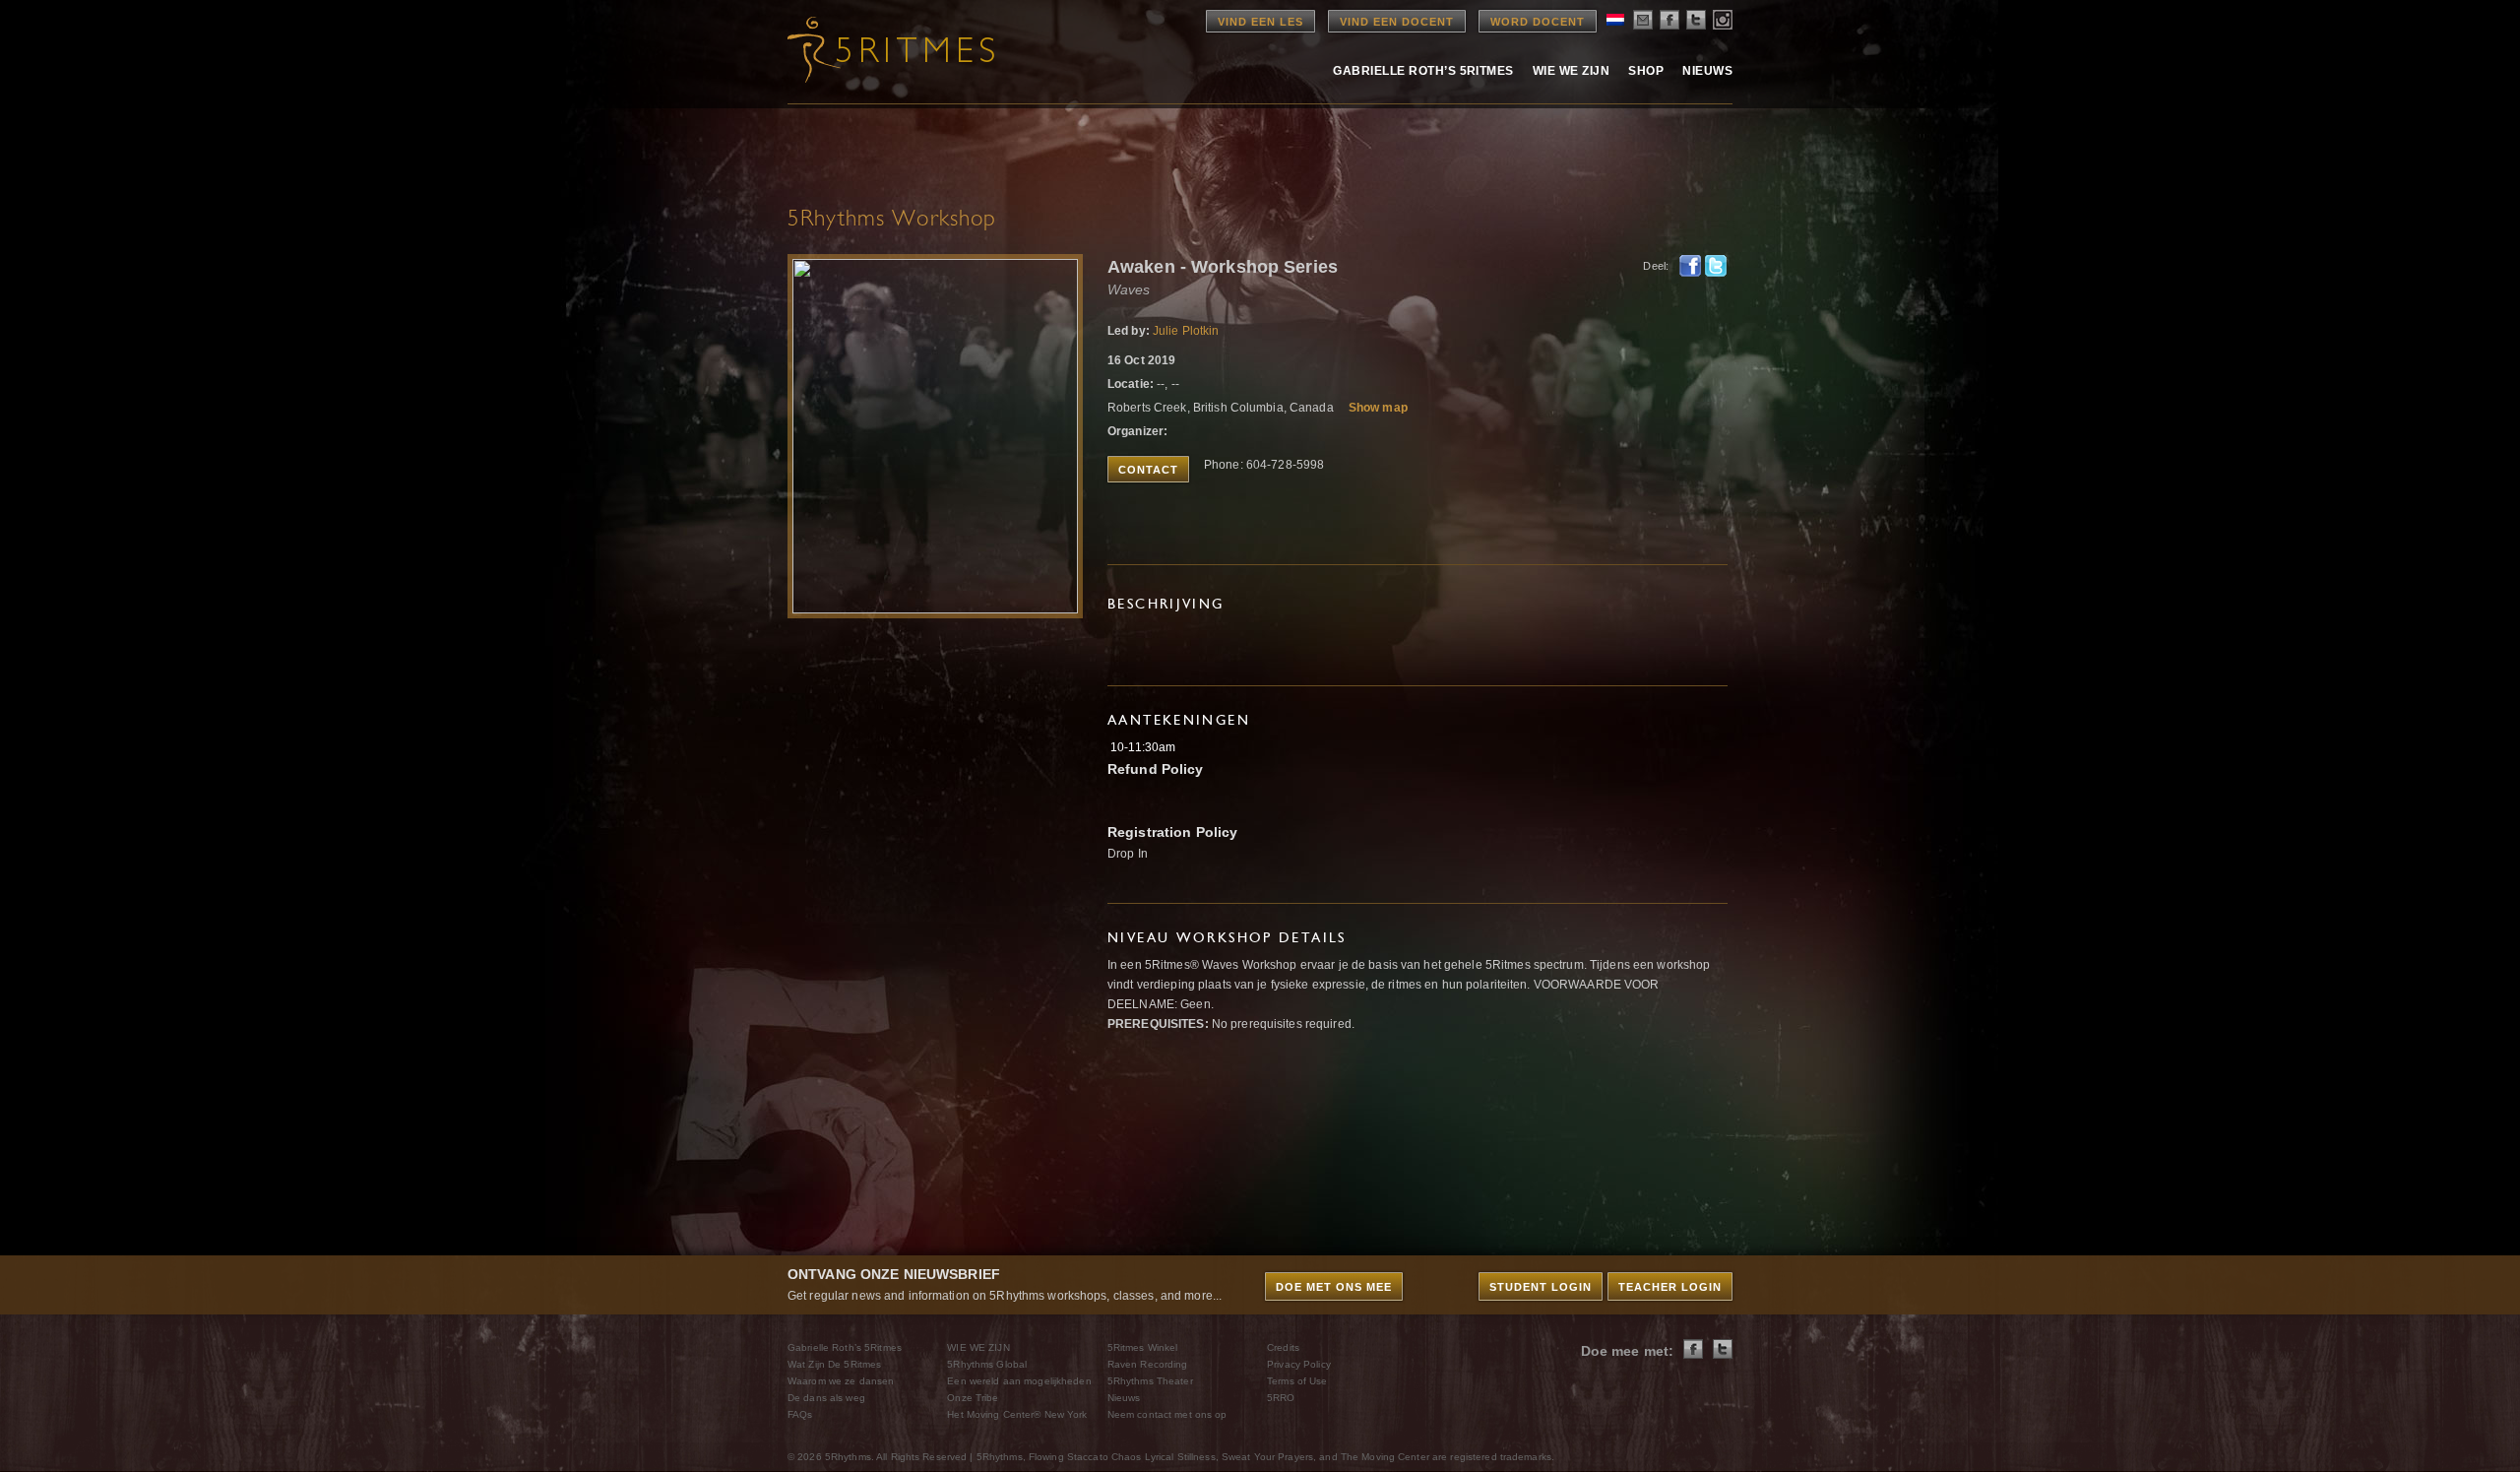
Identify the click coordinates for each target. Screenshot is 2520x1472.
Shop (1646, 71)
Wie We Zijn (1571, 71)
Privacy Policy (1299, 1364)
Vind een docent (1397, 22)
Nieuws (1707, 71)
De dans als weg (826, 1398)
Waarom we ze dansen (841, 1381)
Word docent (1538, 22)
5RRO (1281, 1398)
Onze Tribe (973, 1398)
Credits (1283, 1347)
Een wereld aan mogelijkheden (1019, 1381)
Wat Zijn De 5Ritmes (834, 1364)
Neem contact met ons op (1167, 1414)
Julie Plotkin (1186, 331)
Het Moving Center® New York (1017, 1414)
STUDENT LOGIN (1541, 1287)
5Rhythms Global (987, 1364)
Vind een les (1260, 22)
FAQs (800, 1414)
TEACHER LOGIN (1670, 1287)
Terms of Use (1297, 1381)
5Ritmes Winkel (1143, 1347)
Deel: (1656, 266)
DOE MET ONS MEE (1334, 1287)
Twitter (1716, 266)
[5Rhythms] (896, 49)
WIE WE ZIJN (978, 1347)
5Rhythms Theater (1150, 1381)
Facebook (1690, 266)
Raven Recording (1148, 1364)
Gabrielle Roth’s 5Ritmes (1423, 71)
